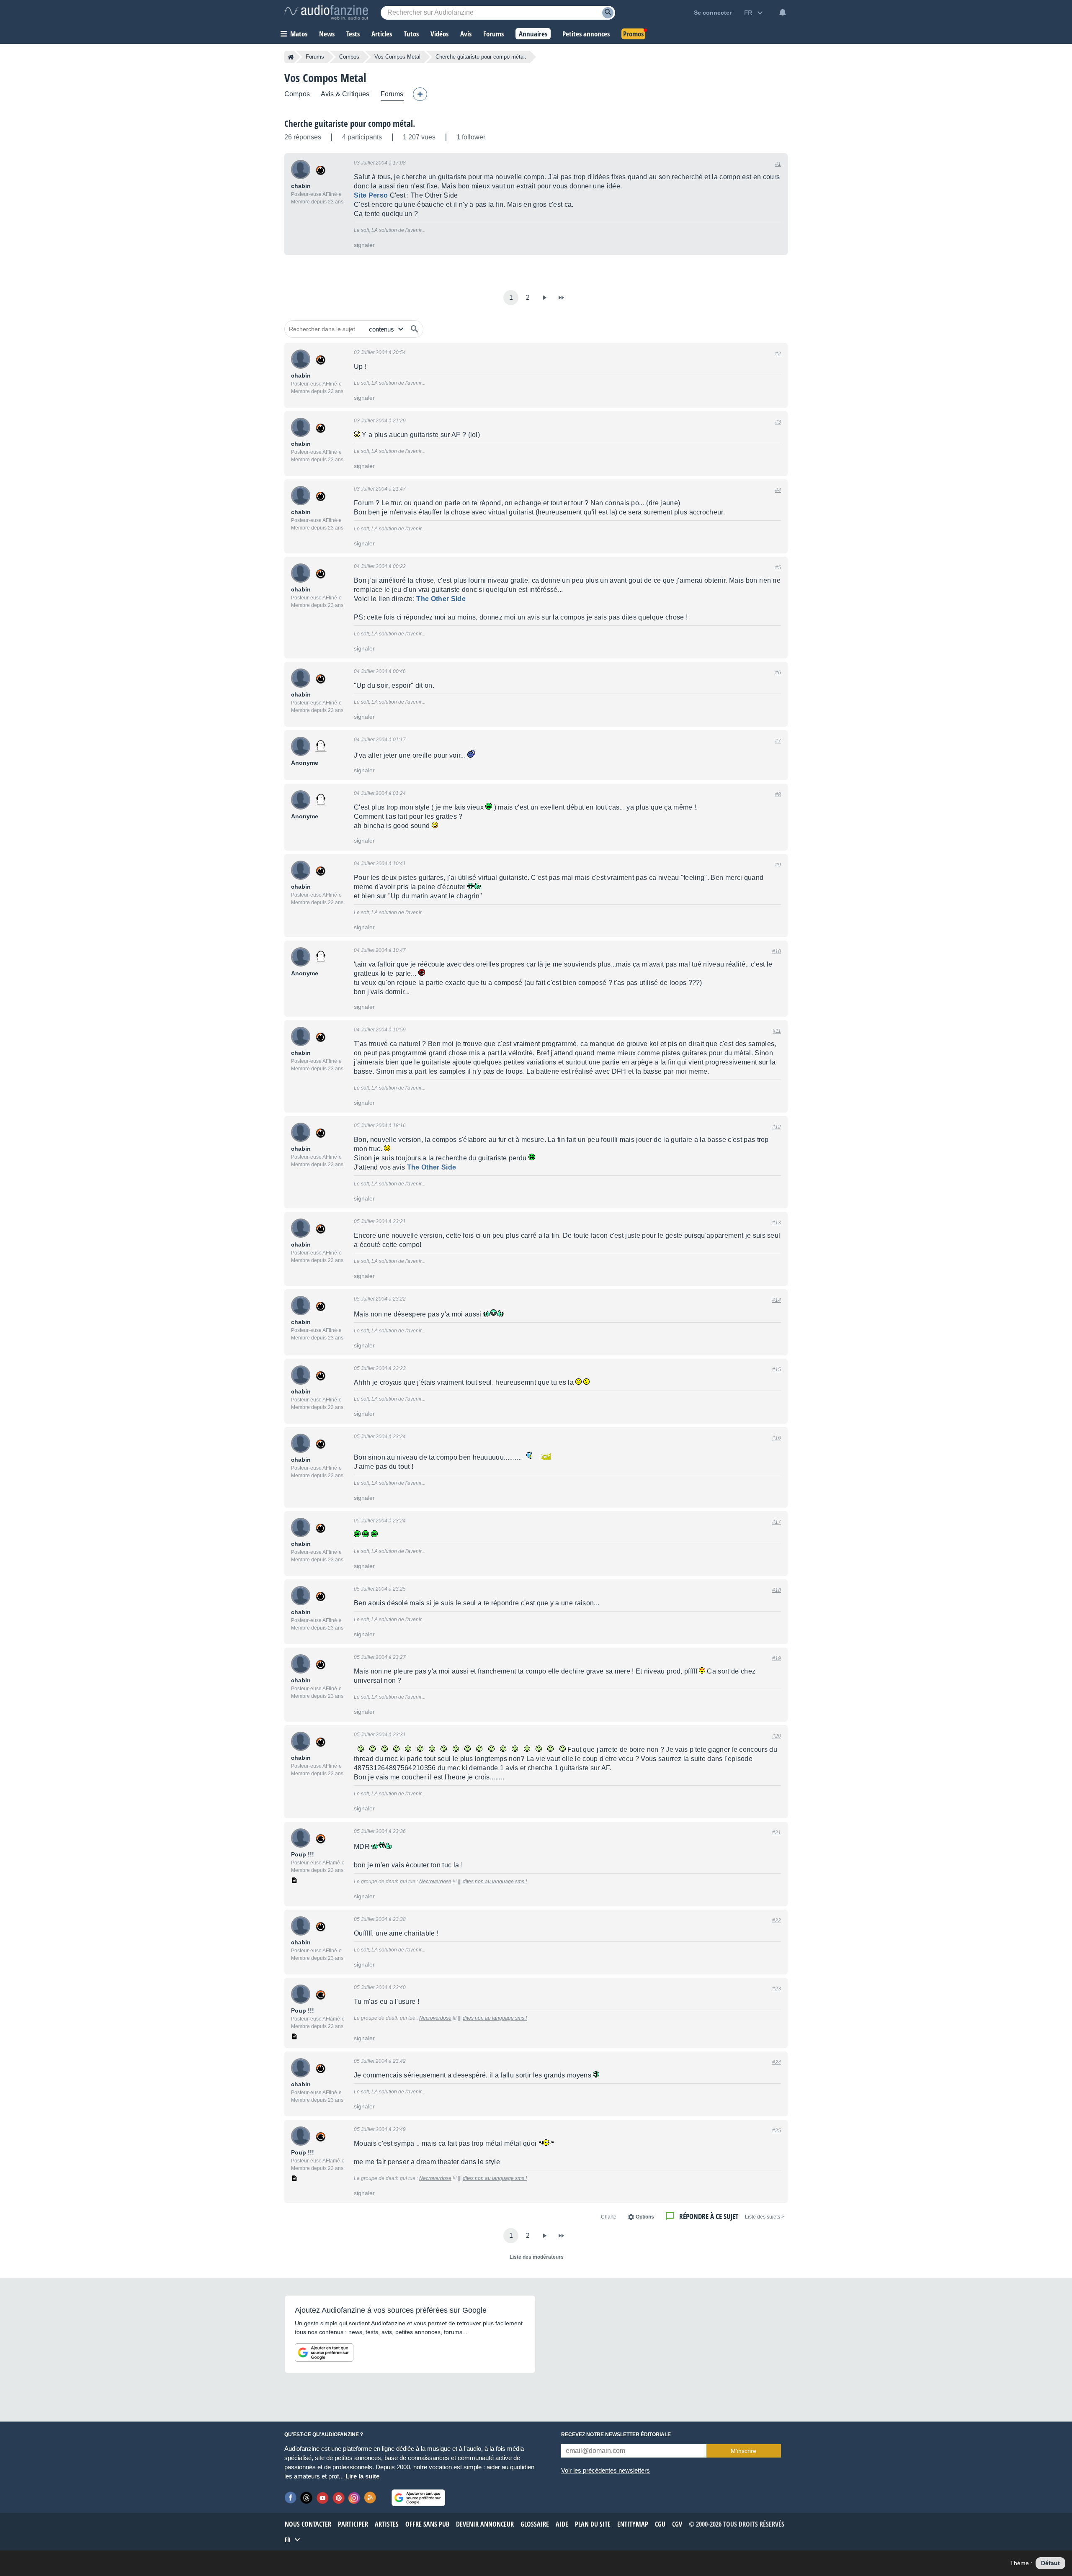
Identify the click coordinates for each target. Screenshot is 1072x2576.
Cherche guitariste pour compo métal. (350, 123)
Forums (315, 57)
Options (645, 2217)
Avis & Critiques (345, 94)
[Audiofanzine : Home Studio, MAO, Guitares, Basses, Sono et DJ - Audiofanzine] (326, 13)
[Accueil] (291, 57)
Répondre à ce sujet (709, 2216)
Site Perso (371, 195)
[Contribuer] (420, 94)
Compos (349, 57)
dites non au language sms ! (495, 1882)
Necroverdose (435, 1882)
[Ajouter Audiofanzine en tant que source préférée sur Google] (324, 2352)
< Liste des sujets (765, 2217)
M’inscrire (743, 2451)
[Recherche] (608, 13)
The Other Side (441, 599)
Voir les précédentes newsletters (606, 2470)
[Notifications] (783, 13)
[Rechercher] (415, 329)
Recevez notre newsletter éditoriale (616, 2435)
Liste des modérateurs (537, 2257)
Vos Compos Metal (397, 57)
